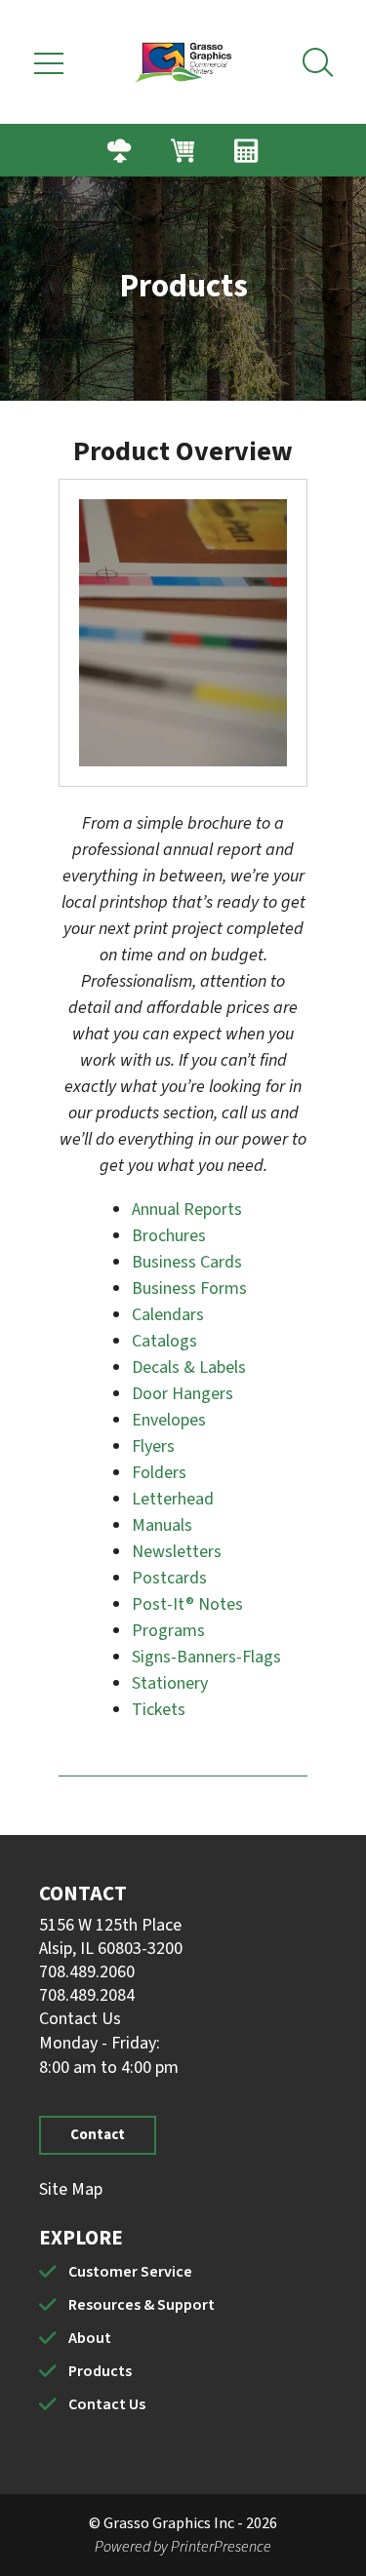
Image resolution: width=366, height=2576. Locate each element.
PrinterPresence (221, 2547)
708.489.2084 (87, 1995)
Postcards (169, 1578)
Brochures (169, 1236)
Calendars (168, 1315)
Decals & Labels (189, 1367)
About (90, 2338)
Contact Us (80, 2019)
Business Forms (189, 1288)
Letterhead (173, 1499)
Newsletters (177, 1552)
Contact (98, 2135)
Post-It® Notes (187, 1604)
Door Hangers (183, 1394)
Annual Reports (187, 1210)
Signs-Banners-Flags (206, 1657)
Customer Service (130, 2272)
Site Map (71, 2189)
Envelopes (169, 1420)
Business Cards (187, 1262)
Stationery (170, 1683)
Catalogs (164, 1341)
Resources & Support (142, 2305)
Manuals (162, 1525)
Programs (168, 1631)
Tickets (159, 1710)
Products (100, 2371)
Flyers (153, 1446)
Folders (159, 1473)
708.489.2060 (87, 1972)
